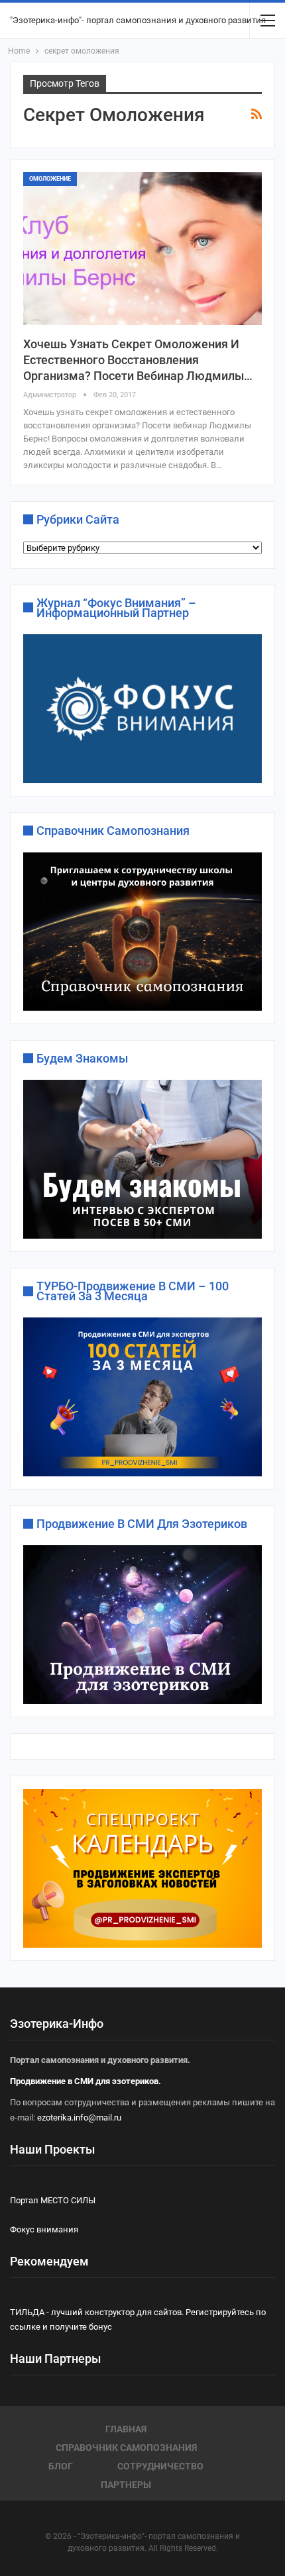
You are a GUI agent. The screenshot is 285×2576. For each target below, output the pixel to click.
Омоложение (50, 179)
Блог (61, 2466)
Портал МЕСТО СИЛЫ (53, 2200)
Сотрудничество (160, 2466)
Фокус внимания (44, 2229)
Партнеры (126, 2485)
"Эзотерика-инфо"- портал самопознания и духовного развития (138, 20)
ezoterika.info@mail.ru (79, 2118)
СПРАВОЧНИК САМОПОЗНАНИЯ (126, 2448)
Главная (126, 2429)
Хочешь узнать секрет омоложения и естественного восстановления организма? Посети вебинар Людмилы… (138, 360)
